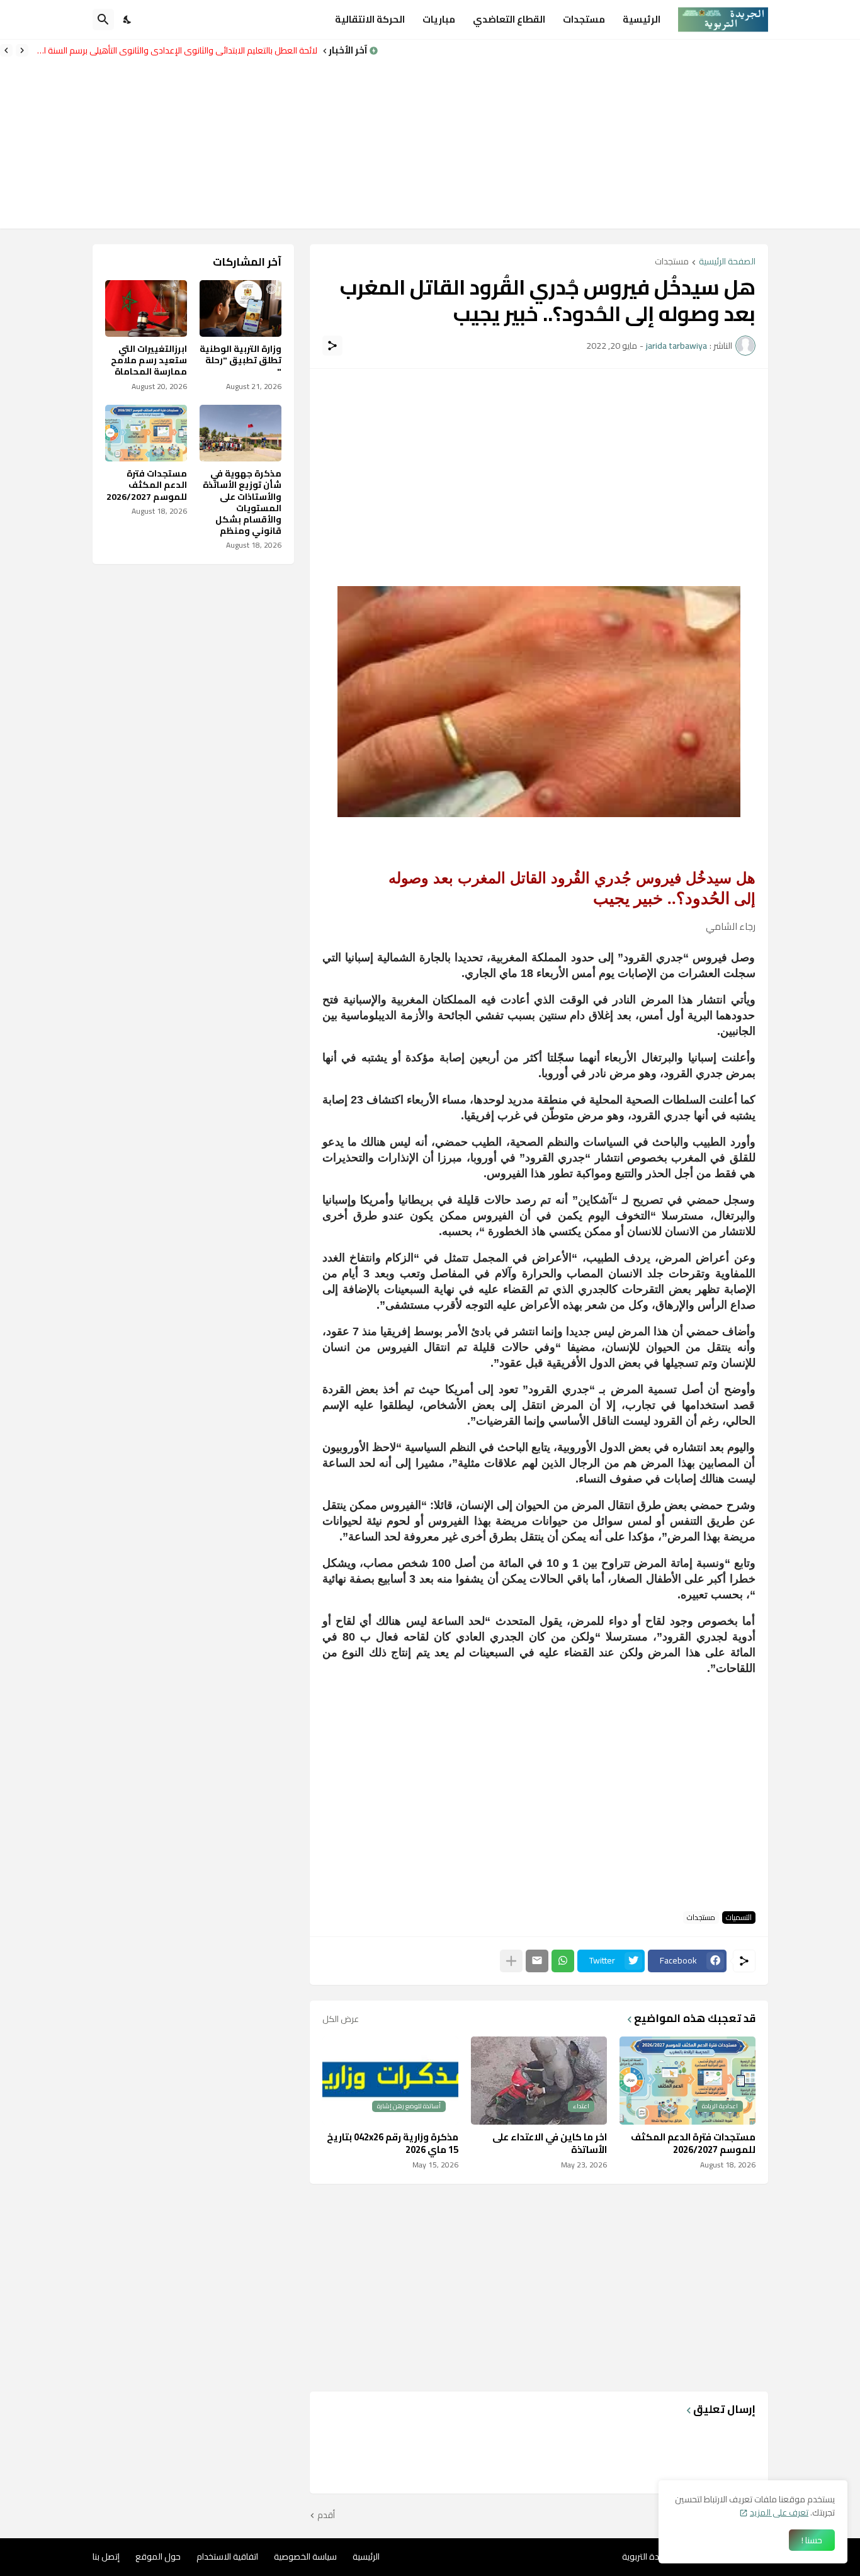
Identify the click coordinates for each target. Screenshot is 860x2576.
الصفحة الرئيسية (727, 262)
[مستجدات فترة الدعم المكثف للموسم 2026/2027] (146, 433)
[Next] (6, 50)
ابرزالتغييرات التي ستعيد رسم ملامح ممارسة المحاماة (149, 360)
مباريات (439, 19)
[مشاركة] (332, 346)
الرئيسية (642, 19)
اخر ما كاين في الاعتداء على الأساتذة (550, 2143)
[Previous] (22, 50)
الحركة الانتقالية (370, 19)
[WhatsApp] (563, 1961)
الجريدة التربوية (648, 2556)
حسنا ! (812, 2540)
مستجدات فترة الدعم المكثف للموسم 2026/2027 (693, 2143)
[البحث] (103, 20)
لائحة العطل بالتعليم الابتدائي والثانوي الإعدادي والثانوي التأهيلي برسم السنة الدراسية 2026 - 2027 (176, 50)
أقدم (326, 2516)
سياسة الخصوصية (305, 2556)
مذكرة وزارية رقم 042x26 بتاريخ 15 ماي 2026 (393, 2143)
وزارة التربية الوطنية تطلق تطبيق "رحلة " (240, 360)
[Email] (537, 1961)
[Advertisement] (619, 134)
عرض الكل (341, 2019)
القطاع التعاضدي (509, 19)
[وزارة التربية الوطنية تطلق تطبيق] (240, 308)
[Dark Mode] (128, 20)
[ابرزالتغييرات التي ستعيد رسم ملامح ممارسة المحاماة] (146, 308)
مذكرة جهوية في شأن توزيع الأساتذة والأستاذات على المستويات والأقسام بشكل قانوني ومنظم (242, 502)
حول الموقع (158, 2556)
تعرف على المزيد (779, 2512)
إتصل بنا (106, 2556)
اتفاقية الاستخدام (227, 2556)
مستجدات (584, 19)
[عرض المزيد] (511, 1961)
